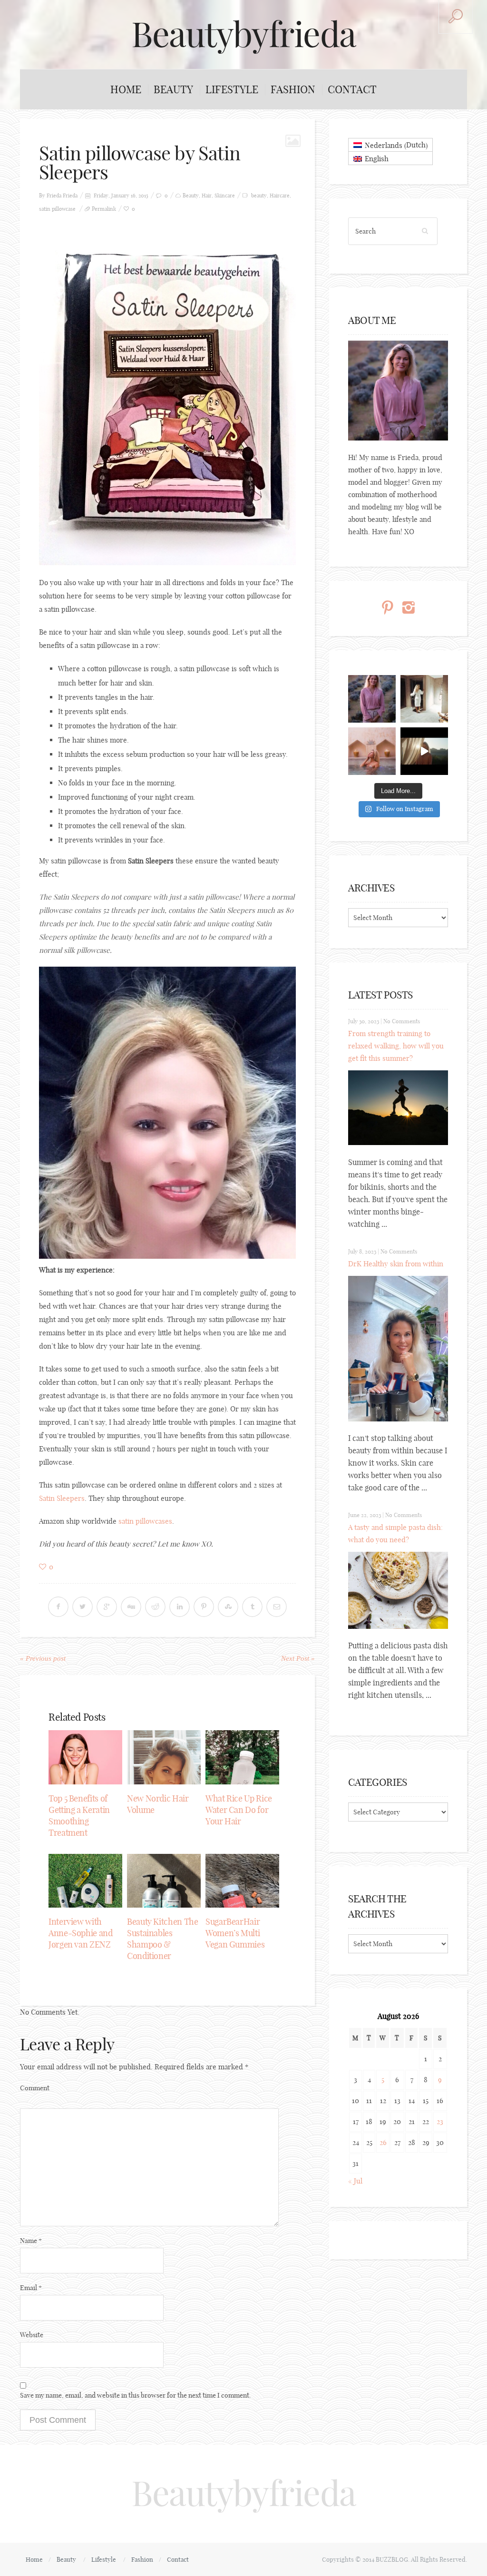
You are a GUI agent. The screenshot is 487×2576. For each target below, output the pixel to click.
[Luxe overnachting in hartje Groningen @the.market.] (424, 699)
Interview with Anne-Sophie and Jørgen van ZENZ (81, 1933)
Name (31, 2241)
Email (31, 2288)
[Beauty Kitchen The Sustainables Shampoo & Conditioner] (164, 1881)
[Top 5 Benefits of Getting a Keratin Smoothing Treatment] (85, 1757)
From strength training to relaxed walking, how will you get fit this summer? (396, 1046)
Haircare (280, 196)
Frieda (70, 196)
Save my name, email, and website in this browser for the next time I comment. (136, 2395)
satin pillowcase (57, 209)
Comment (35, 2088)
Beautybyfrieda (243, 34)
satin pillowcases (145, 1521)
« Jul (355, 2181)
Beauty (173, 89)
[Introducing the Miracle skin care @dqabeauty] (372, 751)
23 (440, 2121)
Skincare (225, 196)
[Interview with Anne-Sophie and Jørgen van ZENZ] (85, 1881)
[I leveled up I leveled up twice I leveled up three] (424, 751)
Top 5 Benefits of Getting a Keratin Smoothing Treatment (79, 1816)
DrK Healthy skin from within (396, 1264)
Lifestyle (232, 89)
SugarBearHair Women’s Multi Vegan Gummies (235, 1933)
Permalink (104, 209)
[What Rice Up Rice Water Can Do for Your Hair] (242, 1757)
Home (126, 89)
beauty (259, 196)
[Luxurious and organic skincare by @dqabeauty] (372, 699)
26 (383, 2142)
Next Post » (298, 1658)
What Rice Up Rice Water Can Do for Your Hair (239, 1810)
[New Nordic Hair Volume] (164, 1757)
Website (32, 2335)
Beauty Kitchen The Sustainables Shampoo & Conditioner (163, 1939)
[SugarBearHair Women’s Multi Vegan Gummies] (242, 1881)
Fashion (293, 89)
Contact (352, 89)
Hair (207, 196)
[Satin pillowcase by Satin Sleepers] (167, 394)
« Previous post (43, 1658)
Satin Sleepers (62, 1498)
